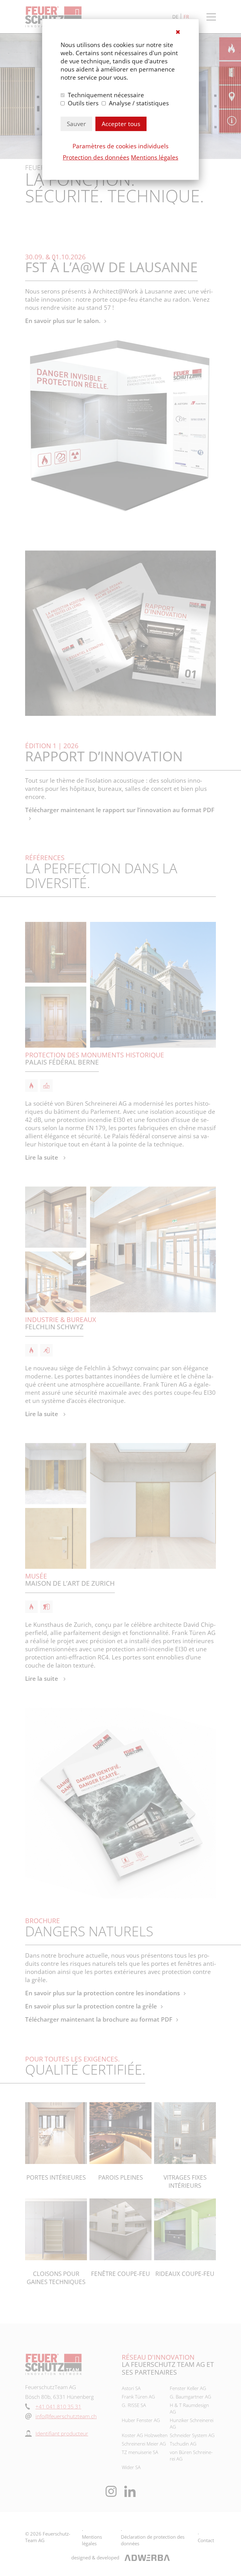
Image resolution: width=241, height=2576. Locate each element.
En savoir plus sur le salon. (63, 321)
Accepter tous (121, 124)
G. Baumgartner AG (190, 2397)
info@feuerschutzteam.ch (66, 2416)
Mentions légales (155, 157)
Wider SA (131, 2467)
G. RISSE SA (134, 2405)
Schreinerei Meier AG (144, 2444)
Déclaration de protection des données (153, 2540)
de (175, 17)
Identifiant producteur (62, 2433)
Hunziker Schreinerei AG (192, 2423)
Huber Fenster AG (141, 2420)
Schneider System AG (192, 2435)
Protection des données (96, 157)
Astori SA (131, 2388)
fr (186, 17)
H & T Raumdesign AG (189, 2408)
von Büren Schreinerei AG (191, 2455)
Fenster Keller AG (188, 2388)
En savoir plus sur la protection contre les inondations (102, 1993)
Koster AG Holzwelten (145, 2435)
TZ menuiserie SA (140, 2452)
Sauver (76, 124)
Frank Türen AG (138, 2397)
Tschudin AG (183, 2444)
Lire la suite (42, 1157)
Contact (206, 2540)
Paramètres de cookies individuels (120, 146)
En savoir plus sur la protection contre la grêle (91, 2006)
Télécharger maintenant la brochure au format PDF (99, 2019)
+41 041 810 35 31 (58, 2407)
